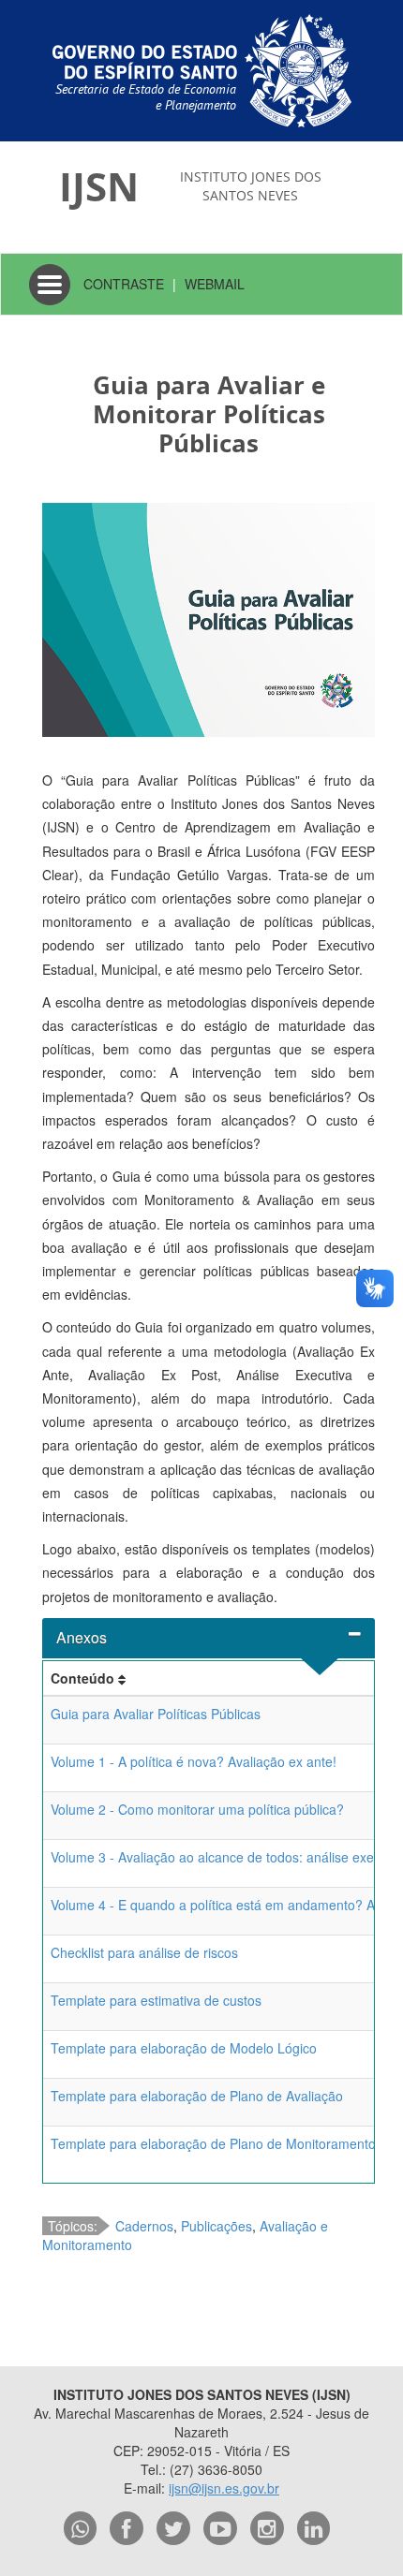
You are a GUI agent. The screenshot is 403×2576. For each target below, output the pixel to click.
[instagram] (267, 2528)
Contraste (124, 284)
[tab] (209, 1638)
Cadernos (144, 2226)
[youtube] (220, 2528)
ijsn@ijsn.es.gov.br (224, 2488)
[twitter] (173, 2528)
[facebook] (127, 2528)
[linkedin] (314, 2528)
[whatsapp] (81, 2528)
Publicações (216, 2226)
